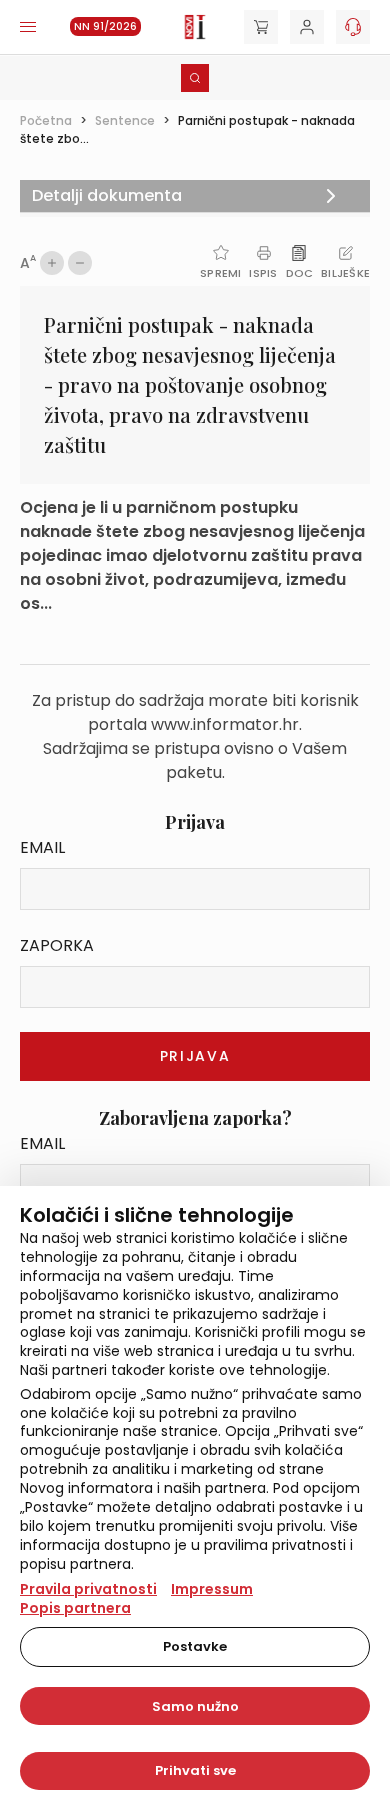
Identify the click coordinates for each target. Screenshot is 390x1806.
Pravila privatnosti (88, 1589)
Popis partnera (75, 1608)
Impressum (212, 1589)
